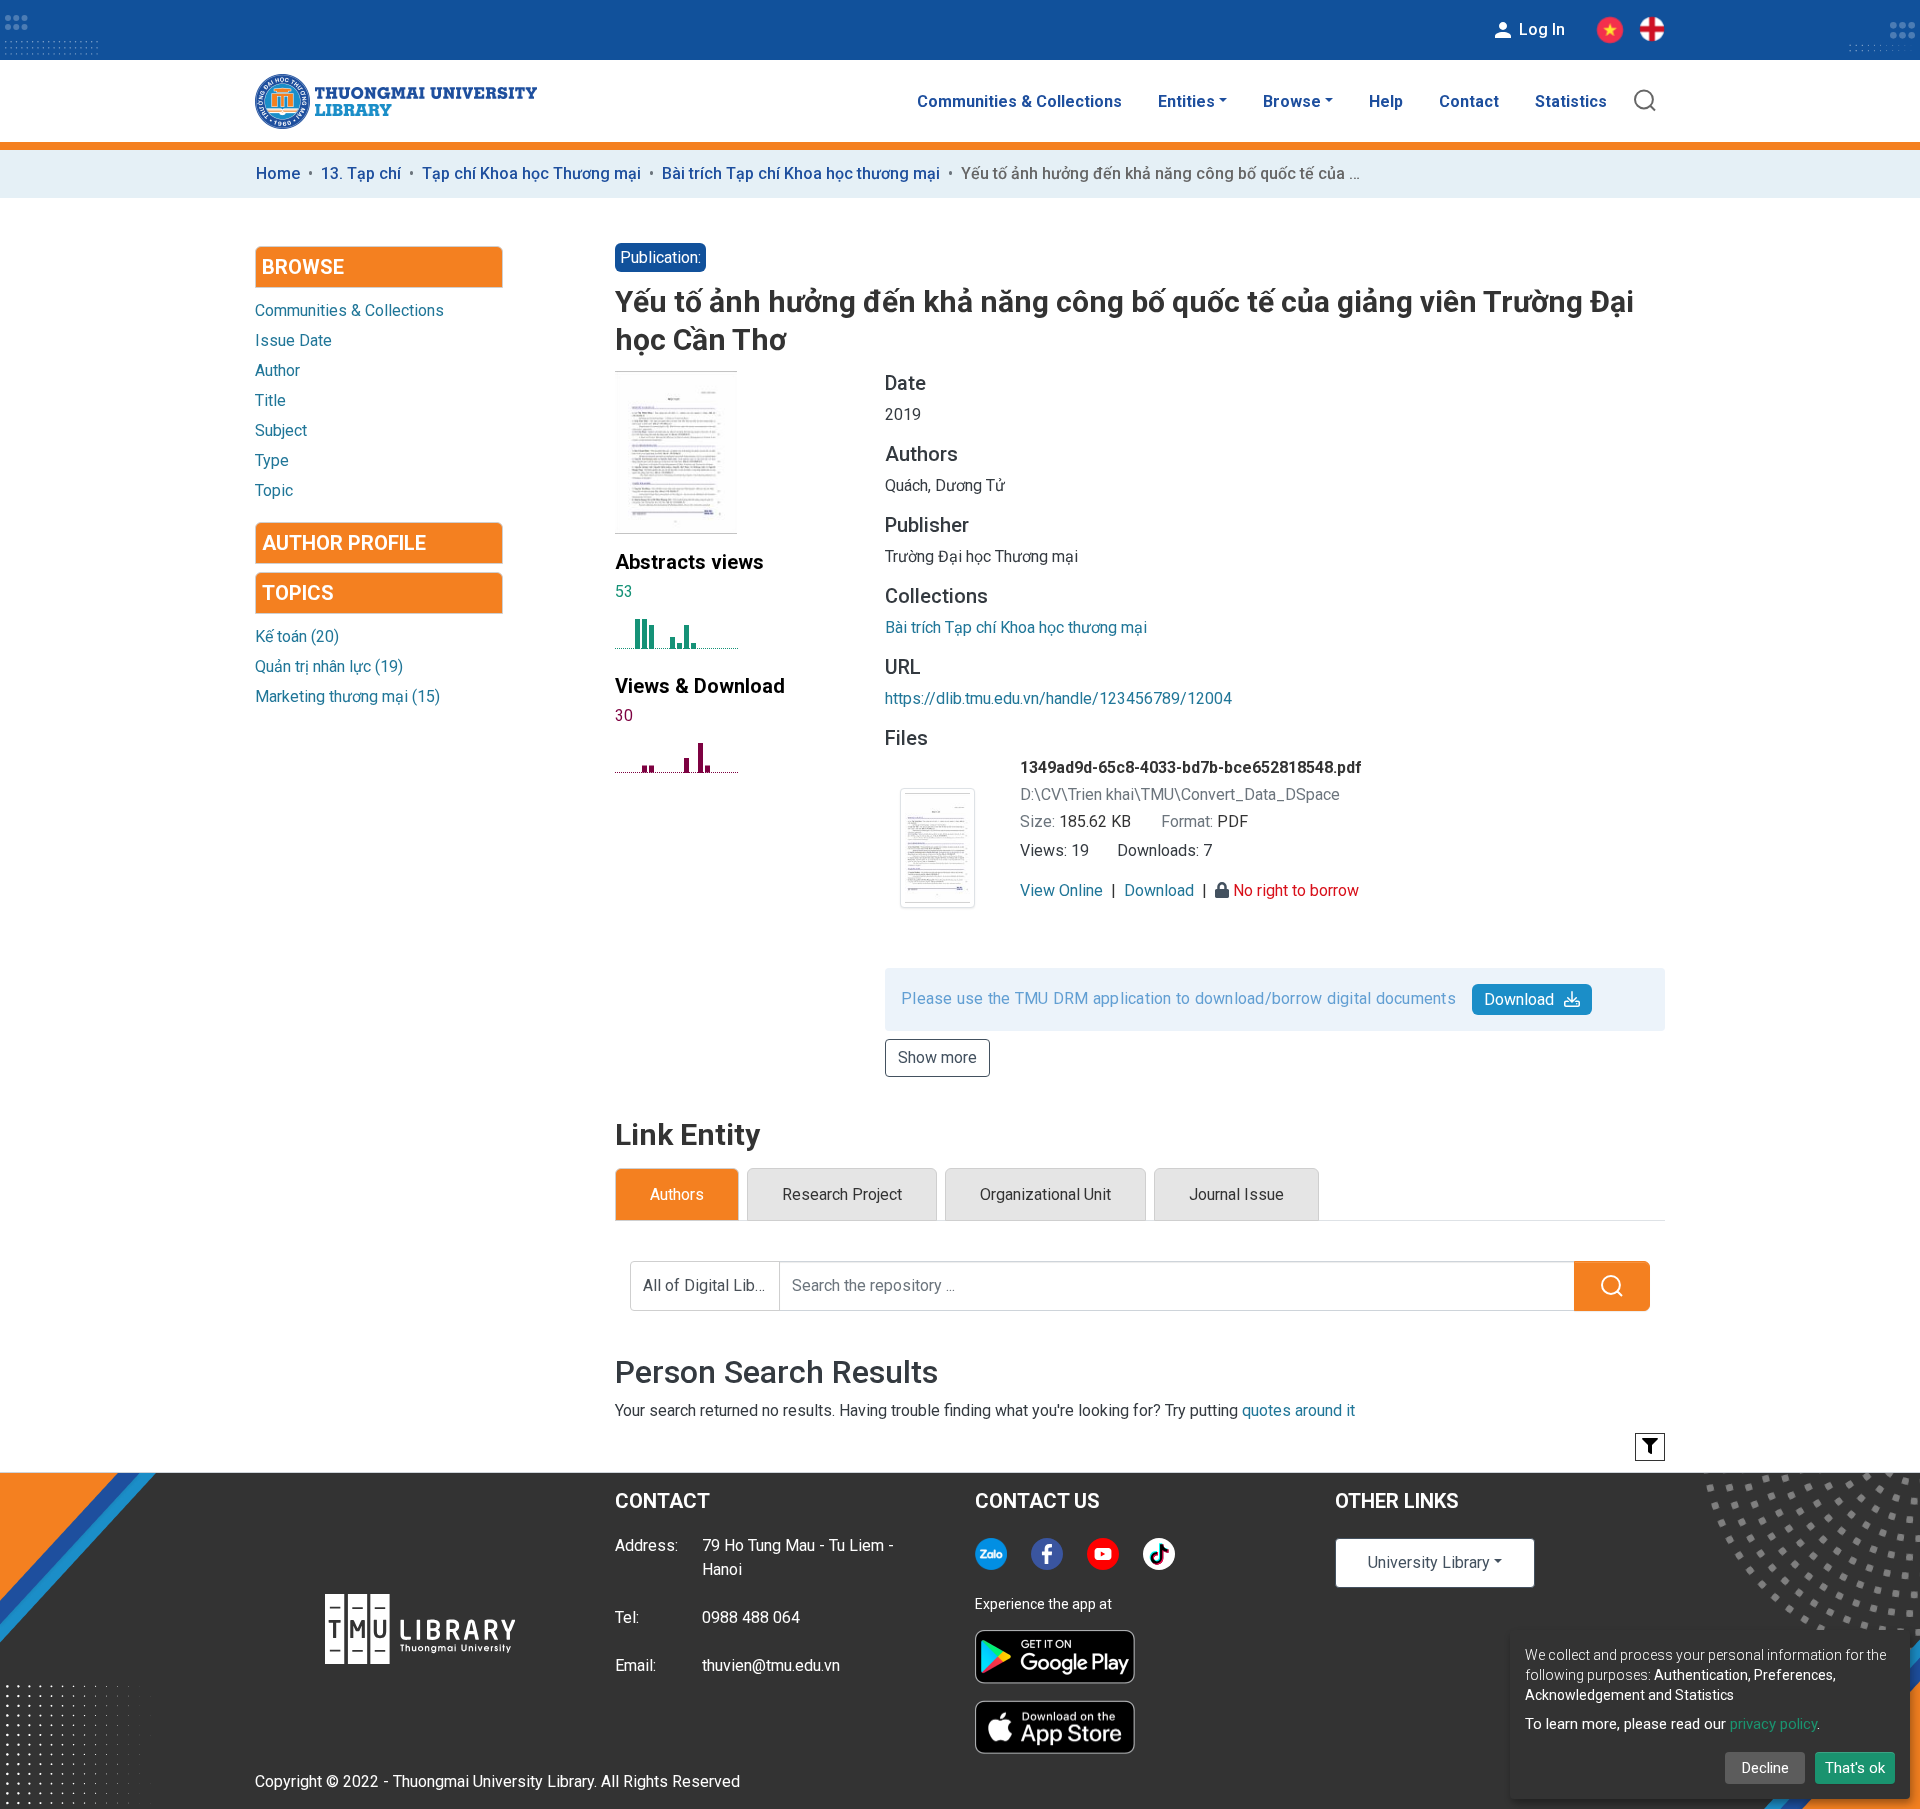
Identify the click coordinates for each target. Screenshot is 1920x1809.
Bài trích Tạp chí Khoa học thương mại (801, 173)
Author (277, 370)
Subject (281, 430)
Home (278, 173)
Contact (1469, 101)
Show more (937, 1057)
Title (270, 400)
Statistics (1571, 101)
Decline (1765, 1768)
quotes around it (1298, 1410)
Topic (274, 490)
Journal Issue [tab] (1236, 1194)
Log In (1540, 29)
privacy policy (1773, 1724)
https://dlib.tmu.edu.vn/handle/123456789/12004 (1058, 698)
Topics (298, 593)
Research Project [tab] (842, 1194)
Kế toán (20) (297, 636)
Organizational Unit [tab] (1045, 1194)
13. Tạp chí (361, 173)
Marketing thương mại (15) (347, 696)
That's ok (1855, 1768)
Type (272, 460)
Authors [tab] (677, 1194)
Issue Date (293, 340)
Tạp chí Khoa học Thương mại (531, 173)
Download (1519, 999)
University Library (1429, 1562)
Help (1386, 101)
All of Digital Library (711, 1285)
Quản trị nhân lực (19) (329, 666)
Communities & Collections (1019, 101)
